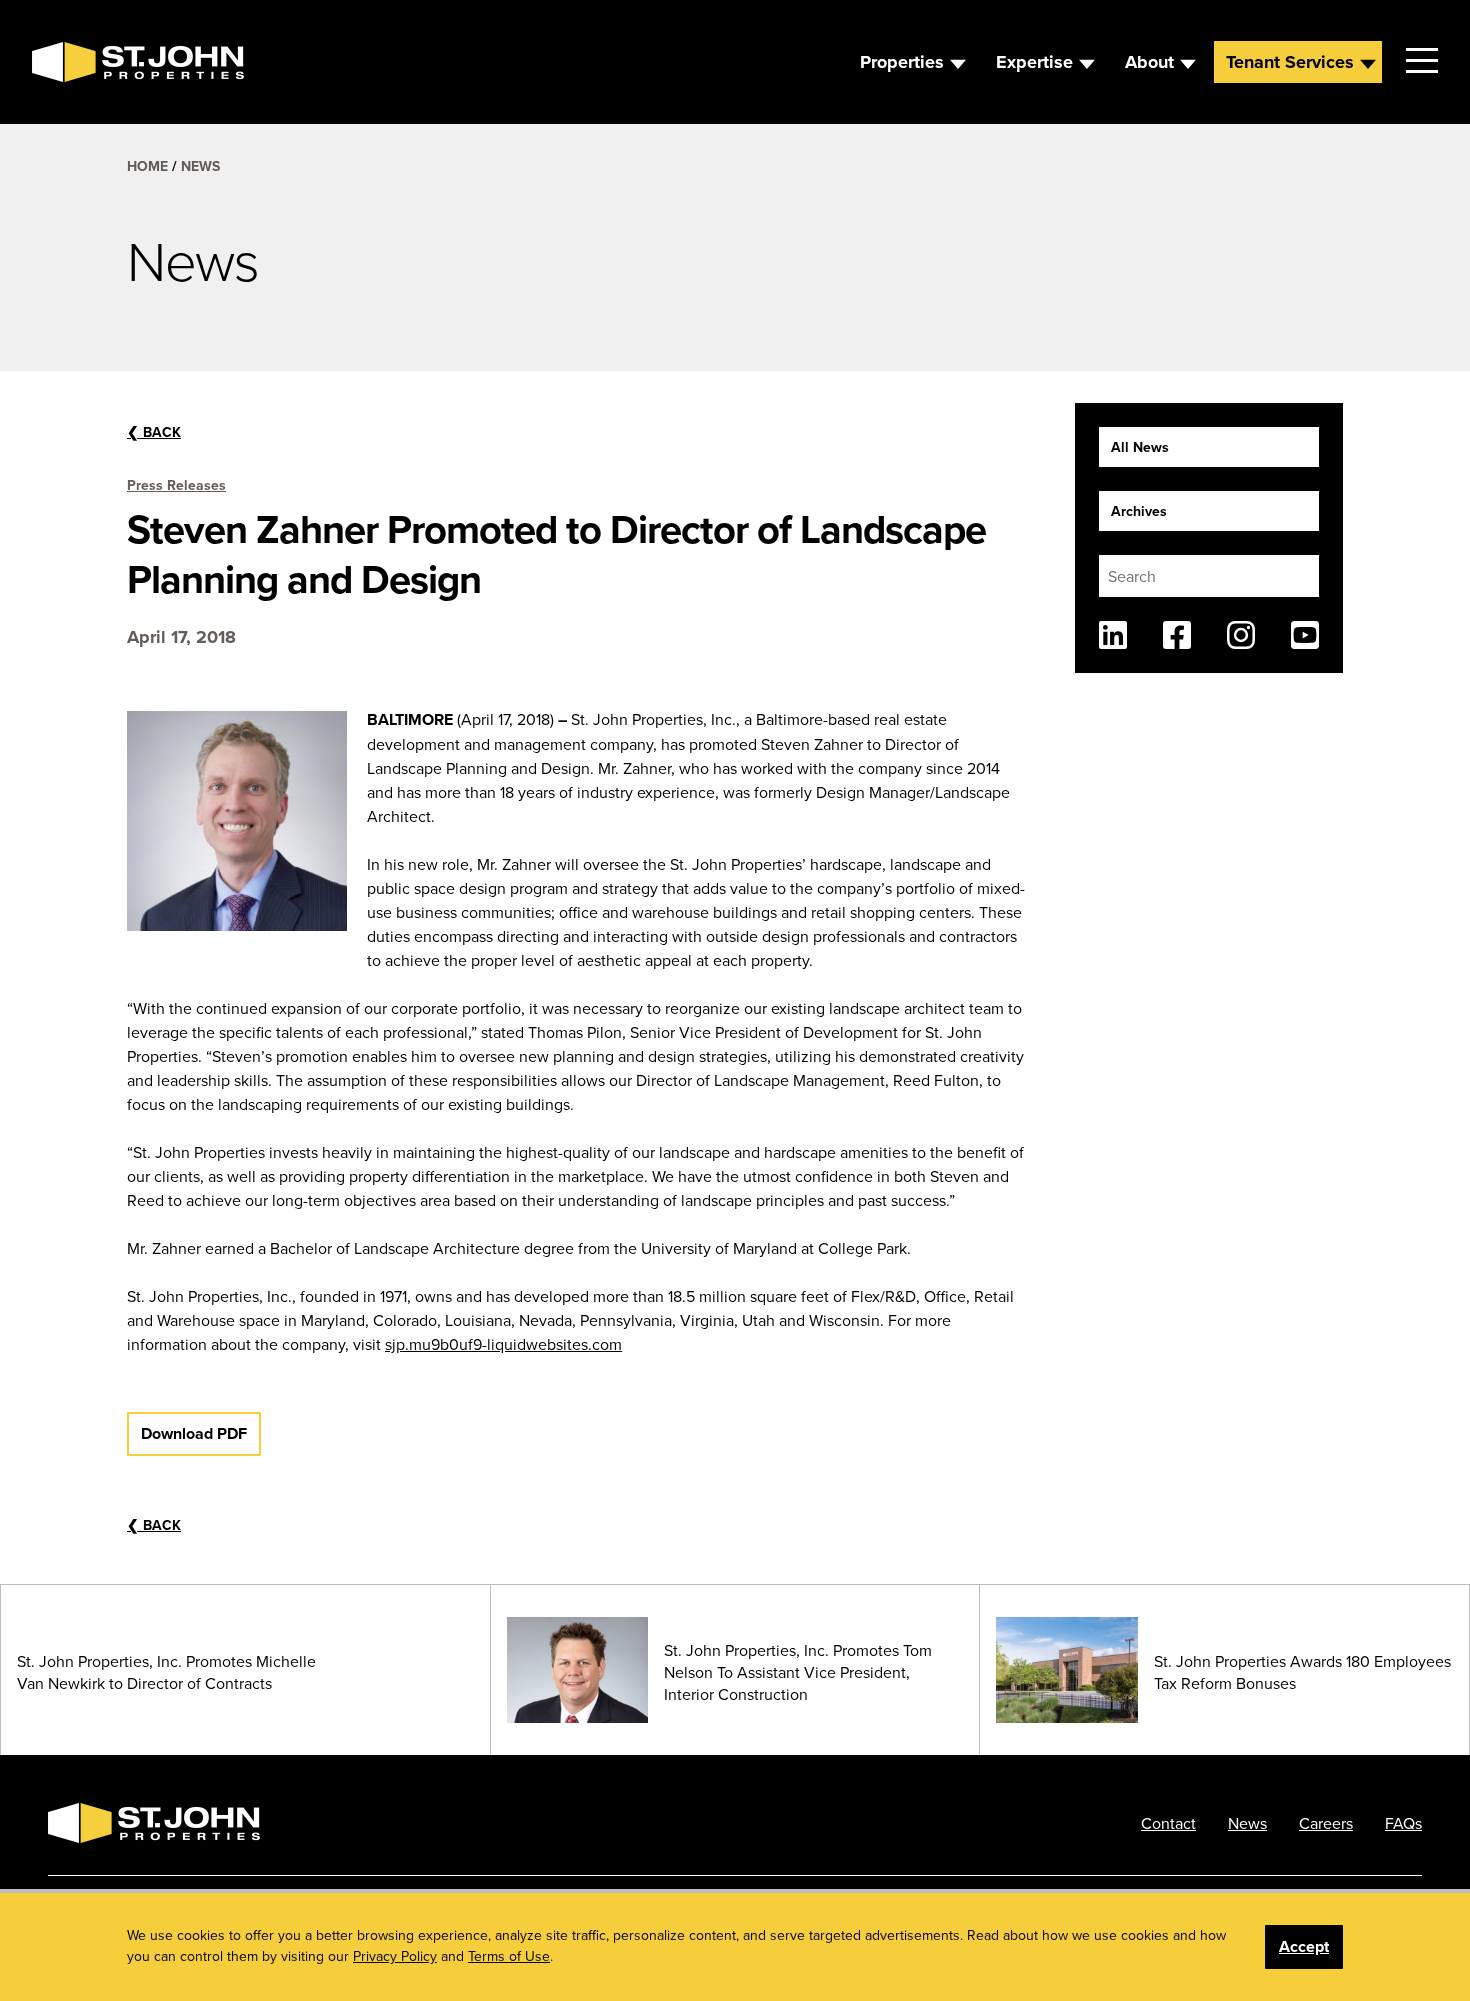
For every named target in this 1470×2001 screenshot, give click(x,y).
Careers (1326, 1823)
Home (147, 166)
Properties (902, 62)
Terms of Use (509, 1956)
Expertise (1034, 62)
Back (154, 432)
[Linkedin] (1113, 635)
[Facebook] (1177, 635)
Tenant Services (1290, 62)
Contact (1168, 1823)
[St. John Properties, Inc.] (64, 62)
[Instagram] (1241, 635)
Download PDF (194, 1433)
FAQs (1403, 1823)
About (1149, 62)
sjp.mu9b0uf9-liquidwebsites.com (503, 1344)
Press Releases (176, 485)
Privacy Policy (395, 1956)
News (200, 166)
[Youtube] (1305, 635)
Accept (1304, 1946)
